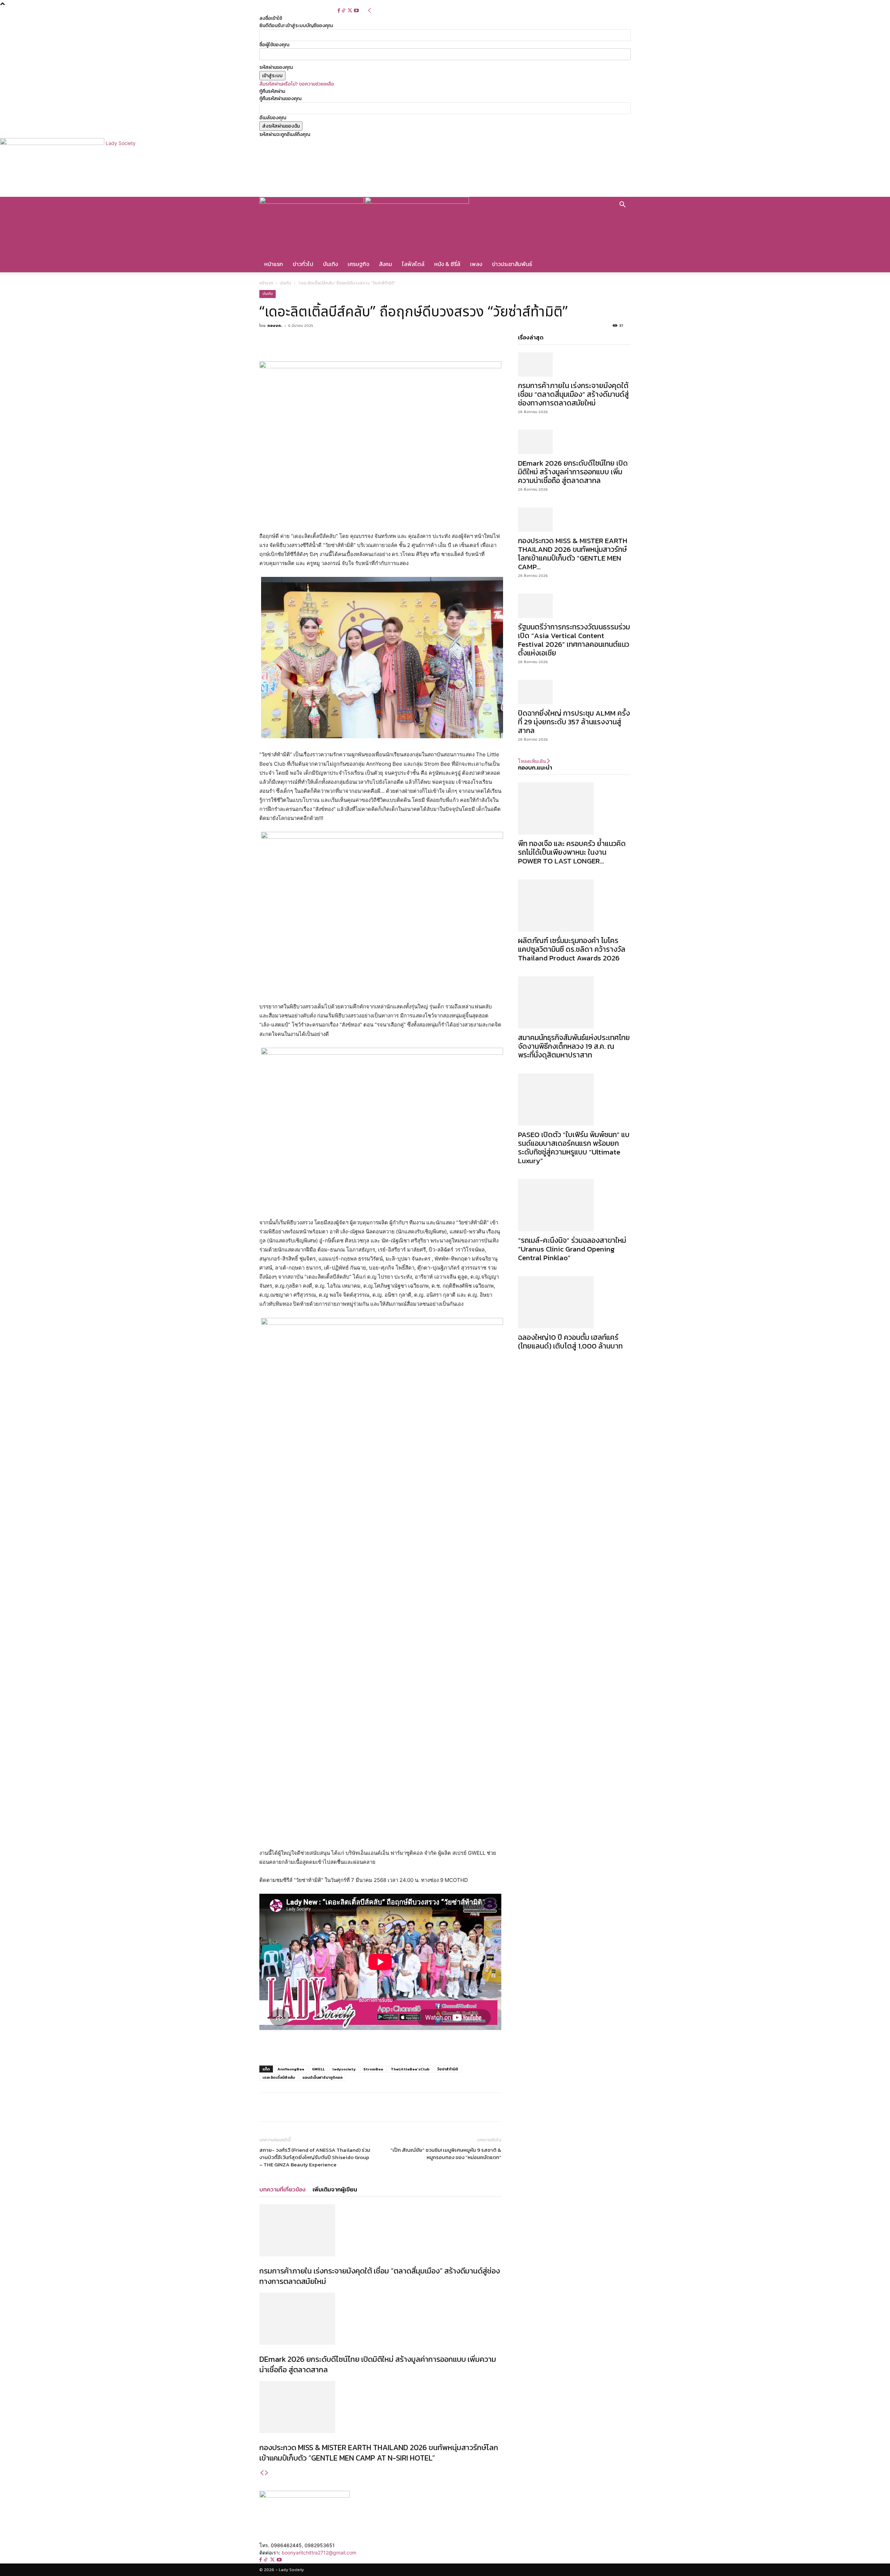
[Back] (370, 11)
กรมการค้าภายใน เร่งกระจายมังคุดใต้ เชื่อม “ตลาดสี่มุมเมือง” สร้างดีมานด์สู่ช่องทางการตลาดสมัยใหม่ (380, 2276)
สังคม (386, 264)
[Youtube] (356, 11)
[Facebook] (339, 11)
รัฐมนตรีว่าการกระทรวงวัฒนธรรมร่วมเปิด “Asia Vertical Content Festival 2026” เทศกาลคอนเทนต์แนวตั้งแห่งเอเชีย (574, 640)
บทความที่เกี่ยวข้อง (282, 2189)
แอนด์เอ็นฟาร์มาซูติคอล (322, 2077)
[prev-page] (262, 2473)
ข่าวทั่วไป (303, 264)
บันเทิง (330, 264)
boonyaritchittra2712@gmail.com (319, 2553)
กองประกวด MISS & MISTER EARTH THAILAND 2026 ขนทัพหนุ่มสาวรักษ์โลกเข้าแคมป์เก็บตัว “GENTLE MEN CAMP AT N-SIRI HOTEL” (379, 2453)
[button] (622, 206)
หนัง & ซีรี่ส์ (447, 264)
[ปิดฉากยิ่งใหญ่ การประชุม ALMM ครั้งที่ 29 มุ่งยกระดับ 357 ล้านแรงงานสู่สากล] (574, 692)
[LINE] (314, 341)
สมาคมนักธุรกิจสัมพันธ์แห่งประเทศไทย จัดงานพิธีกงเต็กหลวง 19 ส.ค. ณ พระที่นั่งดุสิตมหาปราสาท (574, 1046)
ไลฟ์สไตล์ (413, 264)
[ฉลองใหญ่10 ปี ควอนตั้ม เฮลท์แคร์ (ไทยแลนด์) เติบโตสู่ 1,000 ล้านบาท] (574, 1302)
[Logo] (312, 202)
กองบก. (275, 325)
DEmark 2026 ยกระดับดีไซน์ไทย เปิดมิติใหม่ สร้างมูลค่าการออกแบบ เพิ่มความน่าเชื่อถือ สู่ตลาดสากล (378, 2364)
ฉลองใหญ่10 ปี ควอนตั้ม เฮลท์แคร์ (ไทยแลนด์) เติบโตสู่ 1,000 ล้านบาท (570, 1342)
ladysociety (344, 2069)
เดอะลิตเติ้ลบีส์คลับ (279, 2077)
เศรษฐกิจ (358, 264)
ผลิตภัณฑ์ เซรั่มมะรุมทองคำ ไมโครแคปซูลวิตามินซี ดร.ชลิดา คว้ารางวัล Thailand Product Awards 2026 (572, 949)
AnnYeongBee (291, 2069)
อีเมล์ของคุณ (273, 118)
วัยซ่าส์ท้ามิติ (448, 2069)
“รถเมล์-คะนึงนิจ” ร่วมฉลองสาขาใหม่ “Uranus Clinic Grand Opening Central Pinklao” (572, 1249)
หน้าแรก (274, 264)
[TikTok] (344, 11)
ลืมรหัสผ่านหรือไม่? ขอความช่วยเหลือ (297, 84)
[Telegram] (298, 341)
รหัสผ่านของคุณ (276, 67)
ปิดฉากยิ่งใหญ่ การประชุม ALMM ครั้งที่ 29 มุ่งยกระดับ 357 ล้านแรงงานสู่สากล (574, 722)
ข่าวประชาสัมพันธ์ (512, 264)
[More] (347, 341)
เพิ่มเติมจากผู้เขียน (335, 2189)
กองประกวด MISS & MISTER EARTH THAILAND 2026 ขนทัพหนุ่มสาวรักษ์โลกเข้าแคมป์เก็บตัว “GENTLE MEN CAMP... (573, 554)
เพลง (476, 264)
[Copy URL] (330, 341)
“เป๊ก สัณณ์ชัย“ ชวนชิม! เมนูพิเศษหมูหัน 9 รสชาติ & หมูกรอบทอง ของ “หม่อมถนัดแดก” (446, 2154)
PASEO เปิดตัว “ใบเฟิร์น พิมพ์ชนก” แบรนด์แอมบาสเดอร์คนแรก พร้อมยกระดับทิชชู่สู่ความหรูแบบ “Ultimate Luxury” (574, 1148)
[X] (350, 11)
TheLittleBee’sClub (410, 2069)
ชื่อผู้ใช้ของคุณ (274, 45)
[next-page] (267, 2473)
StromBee (373, 2069)
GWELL (318, 2069)
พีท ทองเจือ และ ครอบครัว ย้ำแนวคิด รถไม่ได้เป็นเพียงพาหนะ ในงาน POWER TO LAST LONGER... (572, 852)
